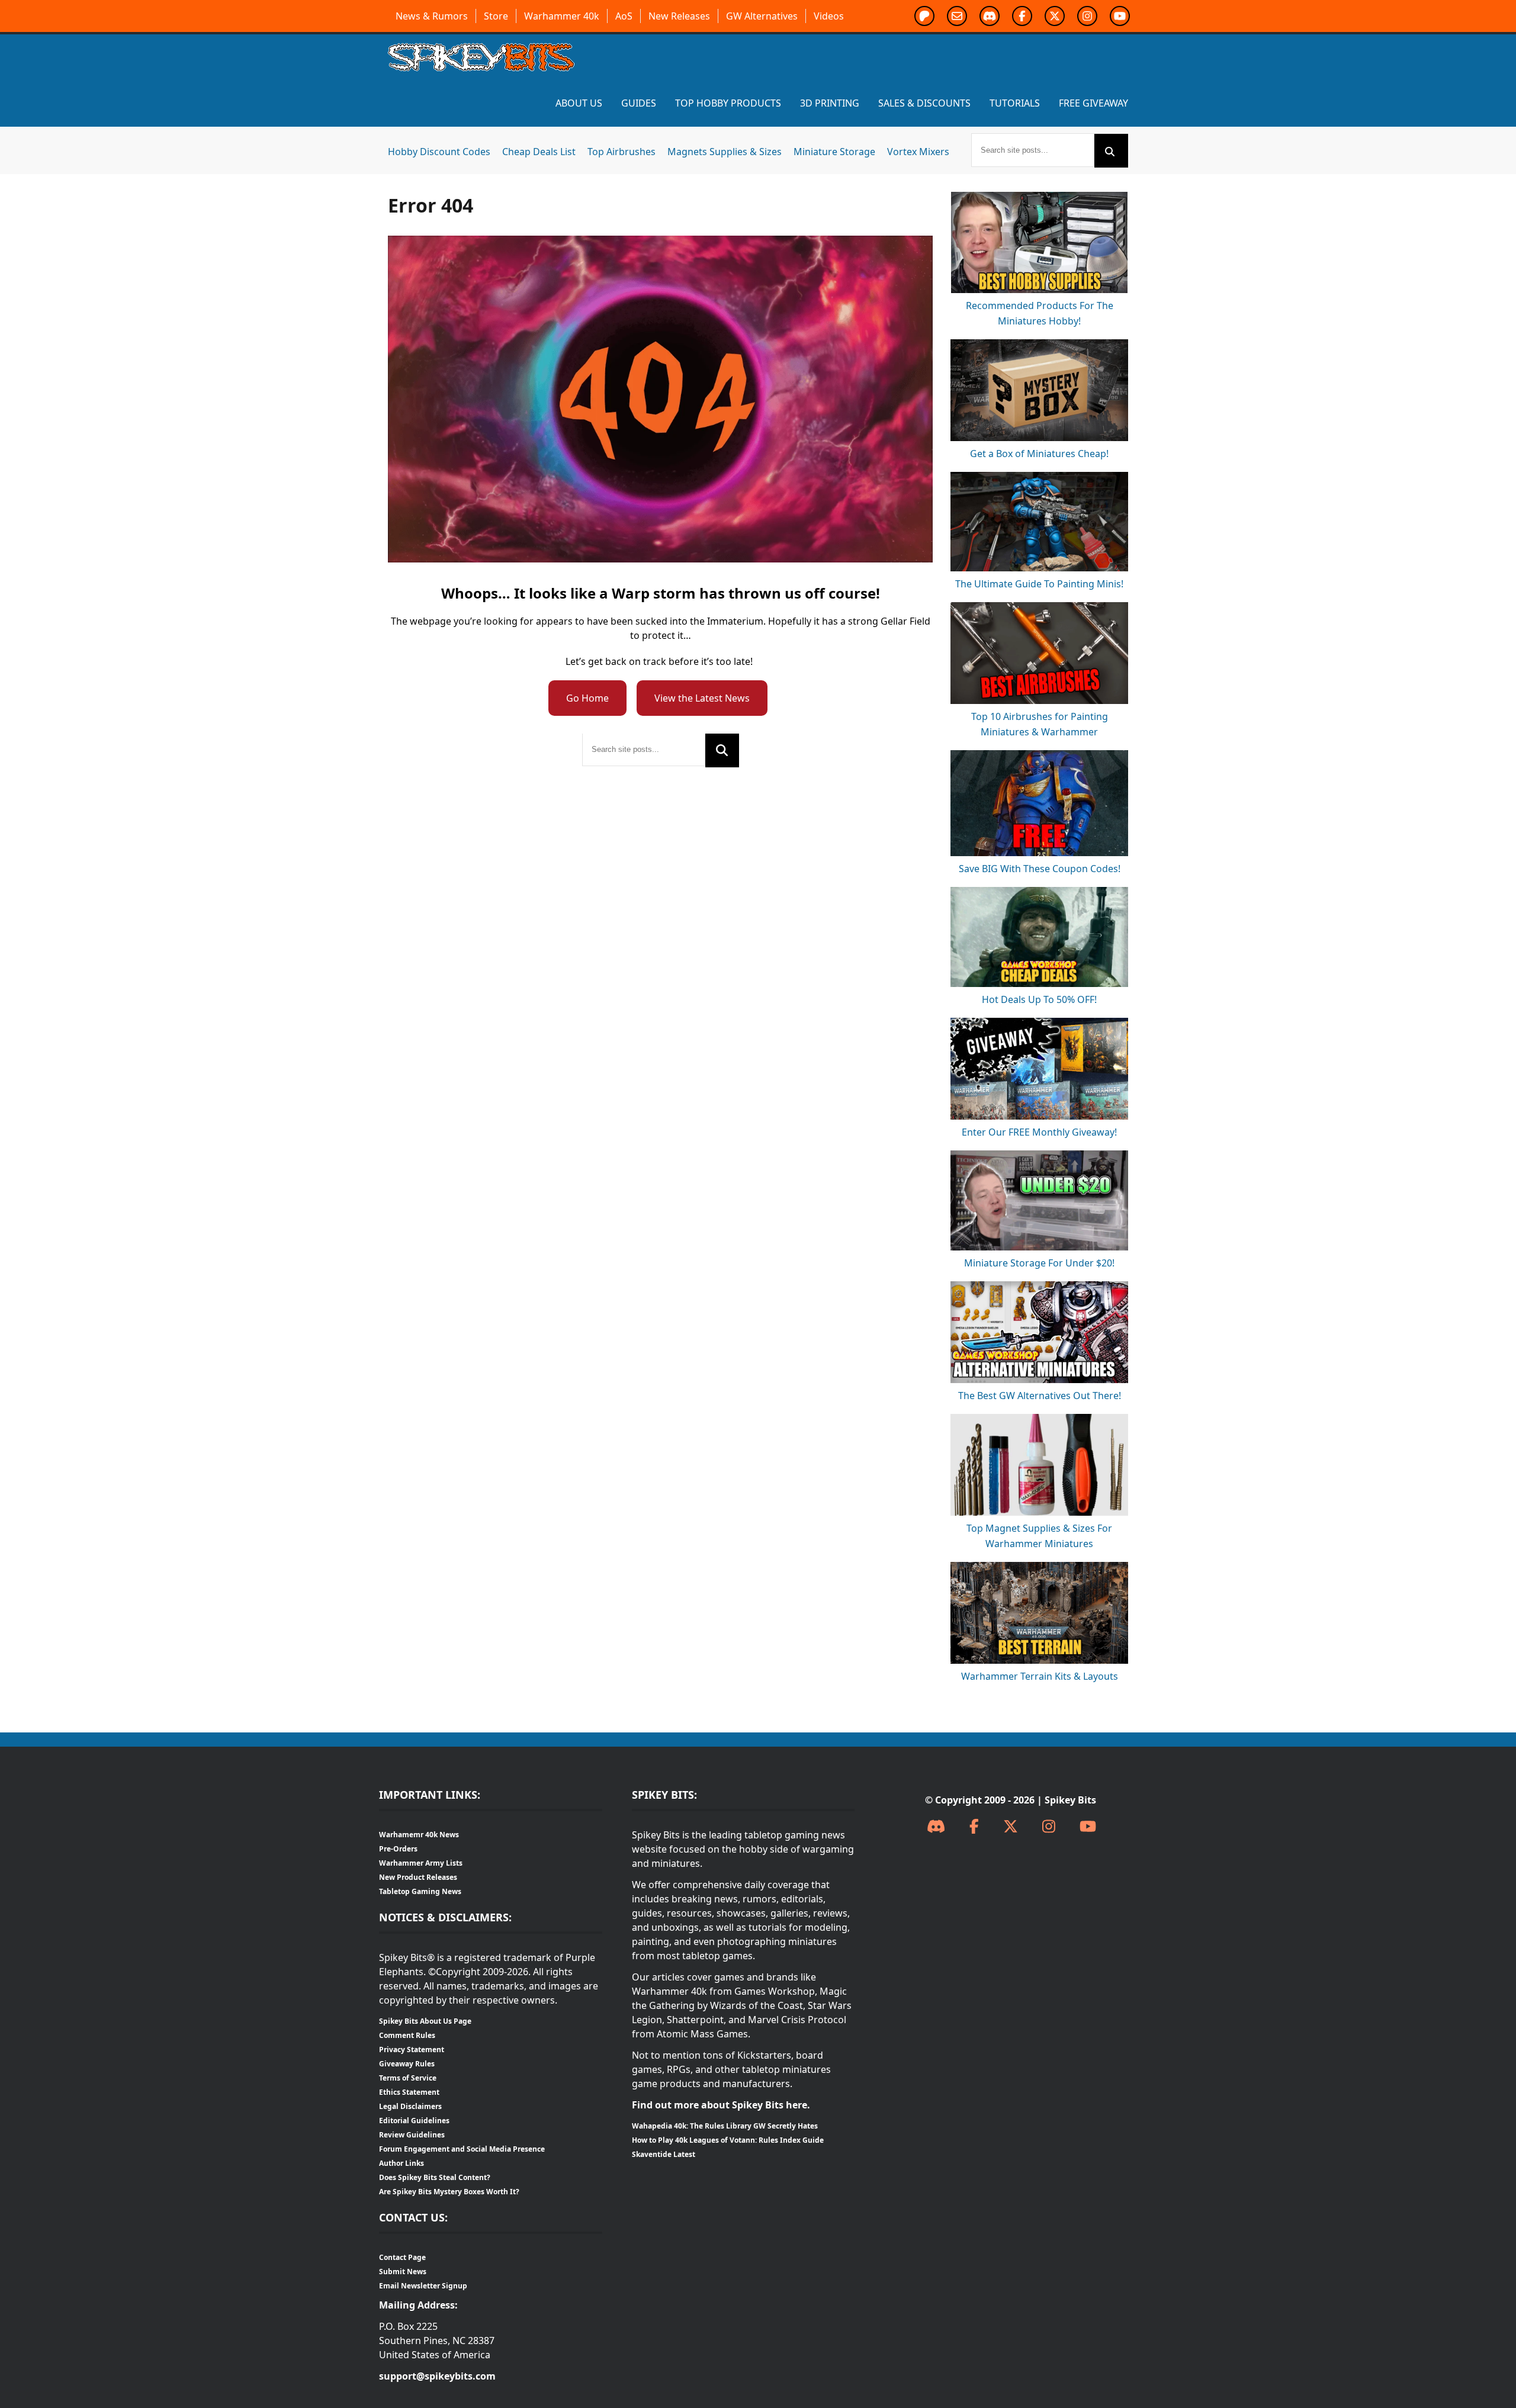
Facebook (1022, 16)
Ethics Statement (409, 2092)
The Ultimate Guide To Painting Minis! (1039, 584)
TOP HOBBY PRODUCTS (728, 103)
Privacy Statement (412, 2049)
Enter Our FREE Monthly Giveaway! (1039, 1132)
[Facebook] (974, 1827)
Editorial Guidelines (414, 2121)
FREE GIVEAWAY (1093, 103)
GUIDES (639, 103)
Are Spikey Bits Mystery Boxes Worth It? (449, 2192)
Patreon (924, 16)
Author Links (402, 2163)
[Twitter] (1011, 1827)
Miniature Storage (834, 152)
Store (496, 16)
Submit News (403, 2272)
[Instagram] (1049, 1827)
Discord (990, 16)
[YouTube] (1088, 1827)
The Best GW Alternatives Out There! (1040, 1396)
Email (957, 16)
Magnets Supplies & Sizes (725, 152)
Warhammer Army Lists (421, 1863)
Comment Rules (407, 2035)
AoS (624, 16)
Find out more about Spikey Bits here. (721, 2105)
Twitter (1055, 16)
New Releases (679, 16)
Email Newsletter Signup (423, 2286)
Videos (829, 16)
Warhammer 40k (562, 16)
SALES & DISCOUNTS (924, 103)
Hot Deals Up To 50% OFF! (1039, 999)
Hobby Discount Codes (439, 152)
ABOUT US (579, 103)
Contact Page (402, 2257)
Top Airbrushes (622, 152)
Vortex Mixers (918, 152)
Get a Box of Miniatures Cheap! (1039, 454)
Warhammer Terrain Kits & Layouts (1040, 1676)
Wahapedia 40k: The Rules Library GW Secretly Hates (725, 2126)
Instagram (1087, 16)
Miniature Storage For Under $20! (1039, 1263)
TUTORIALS (1015, 103)
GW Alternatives (762, 16)
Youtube (1120, 16)
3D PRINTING (830, 103)
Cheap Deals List (539, 152)
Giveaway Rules (407, 2064)
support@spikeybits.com (437, 2376)
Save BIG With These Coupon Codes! (1040, 869)
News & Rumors (432, 16)
